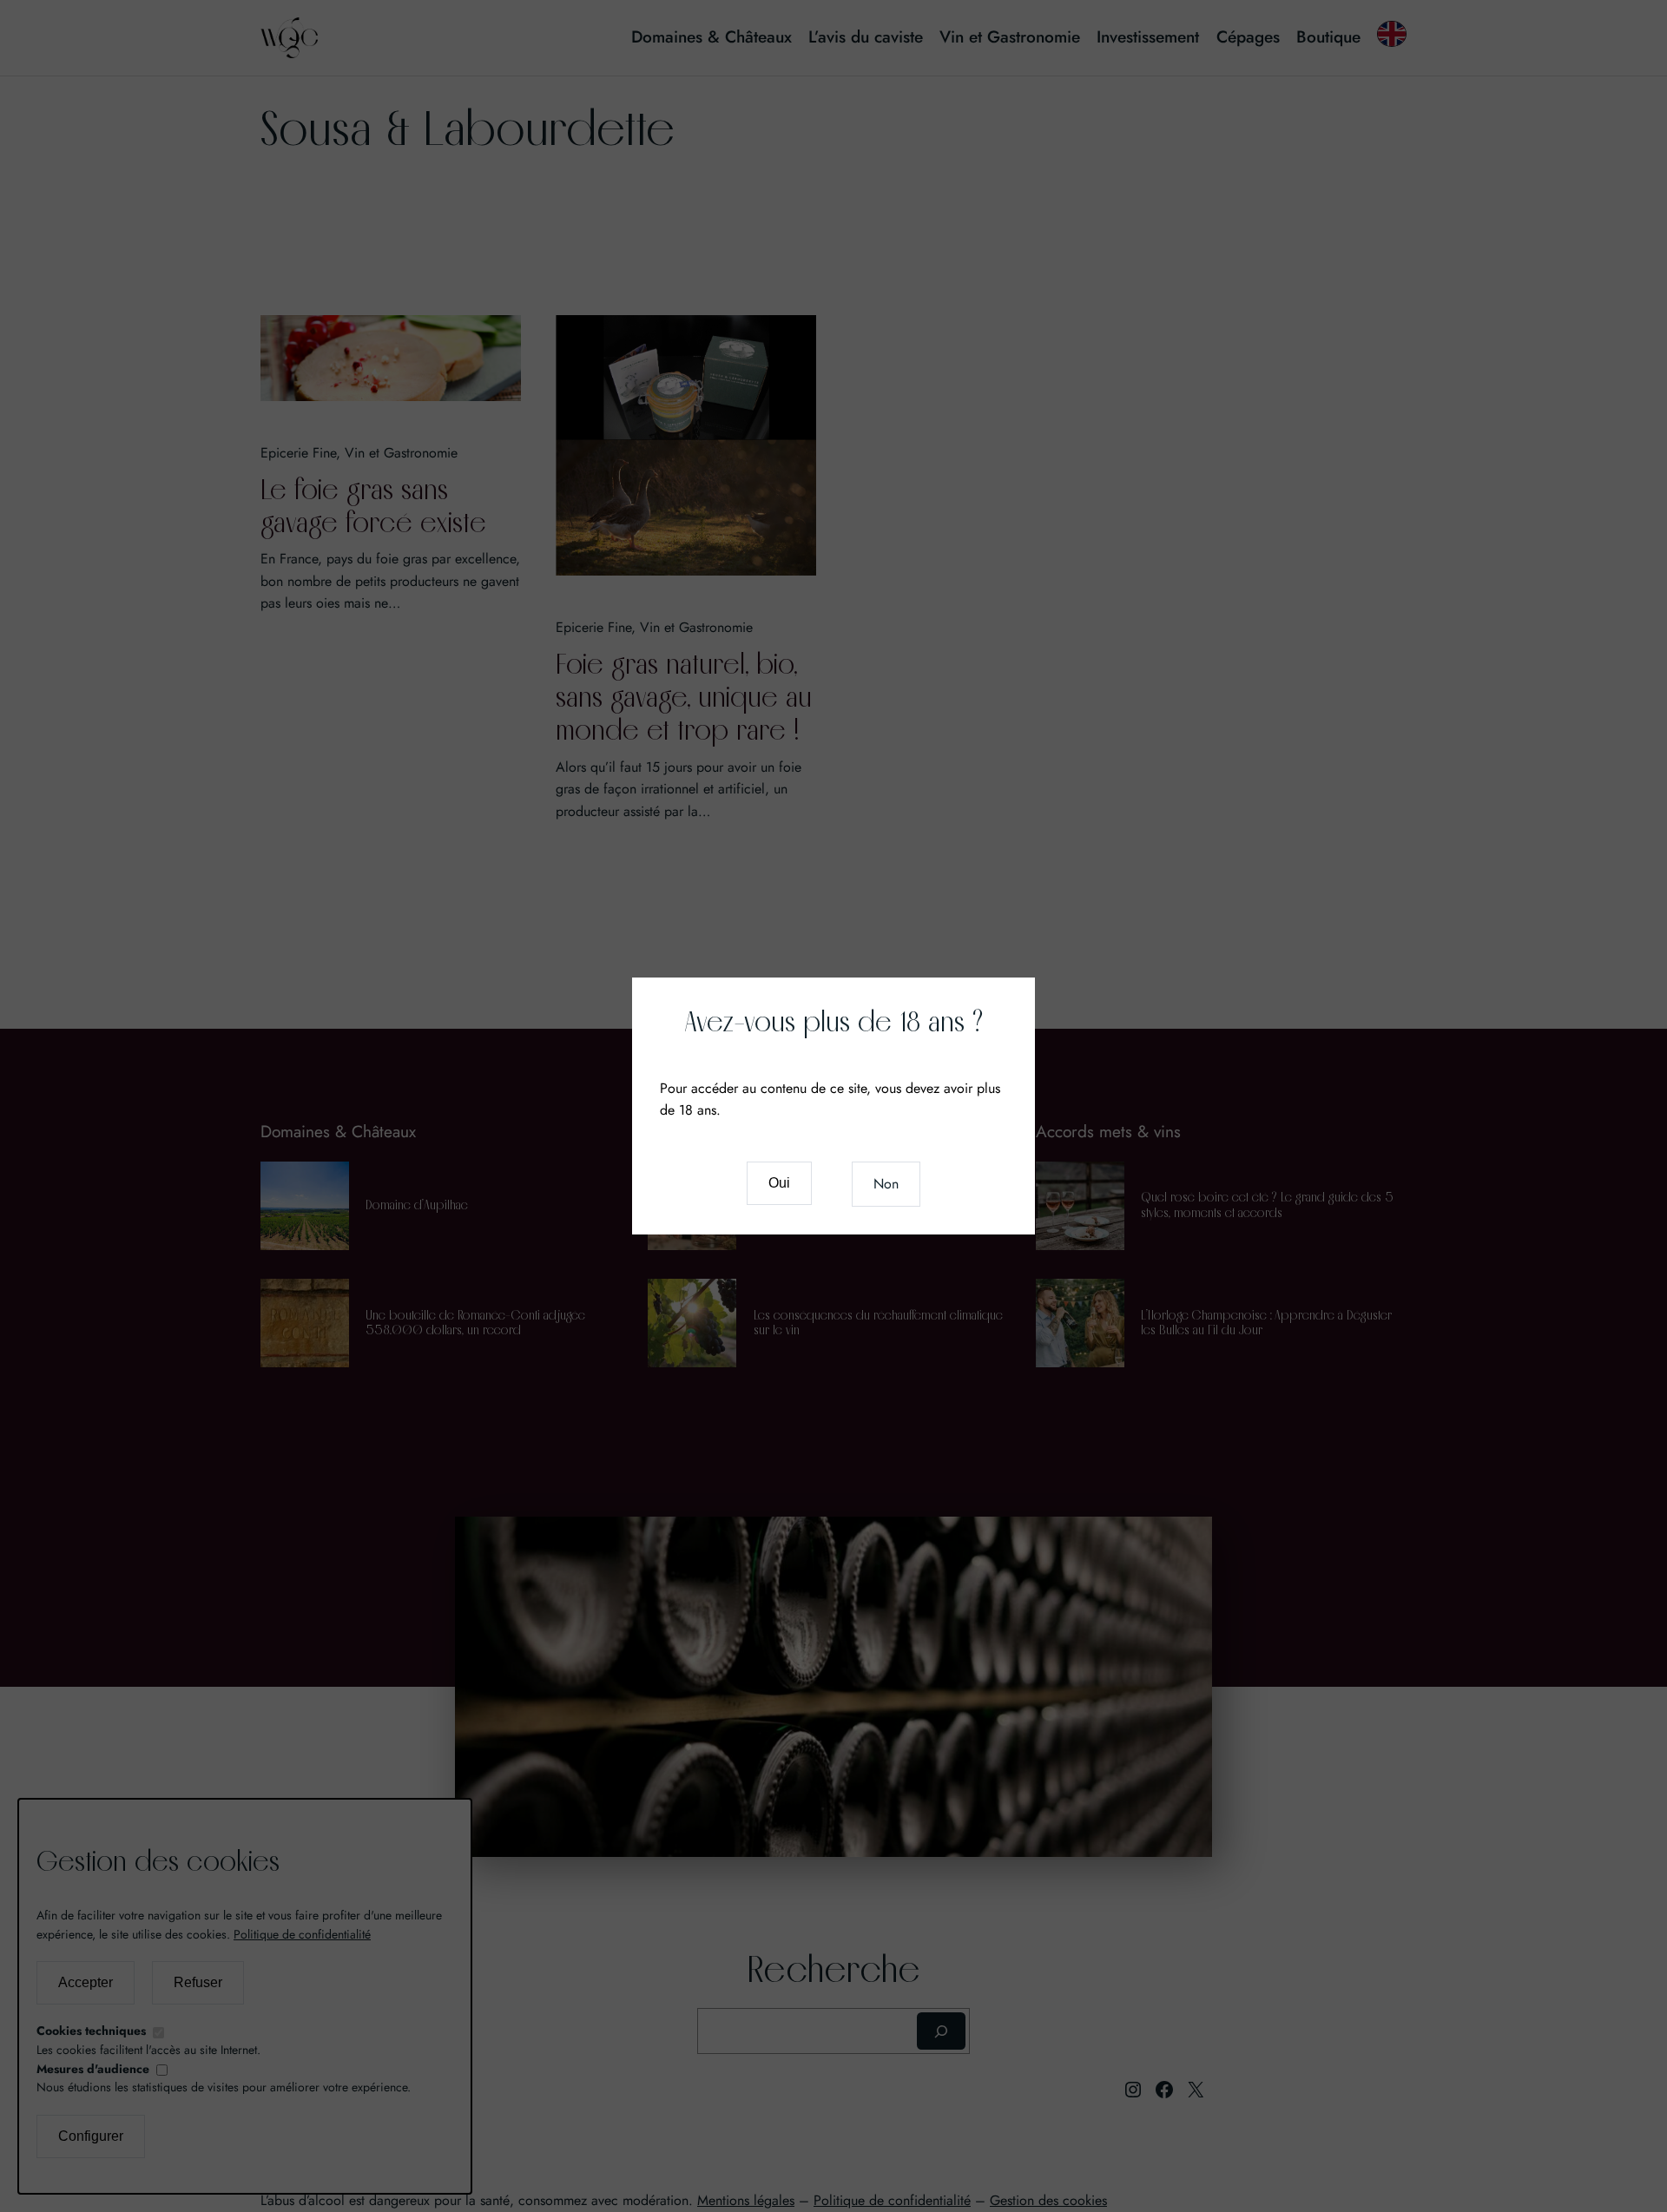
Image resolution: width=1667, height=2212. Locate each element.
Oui (779, 1183)
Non (886, 1184)
